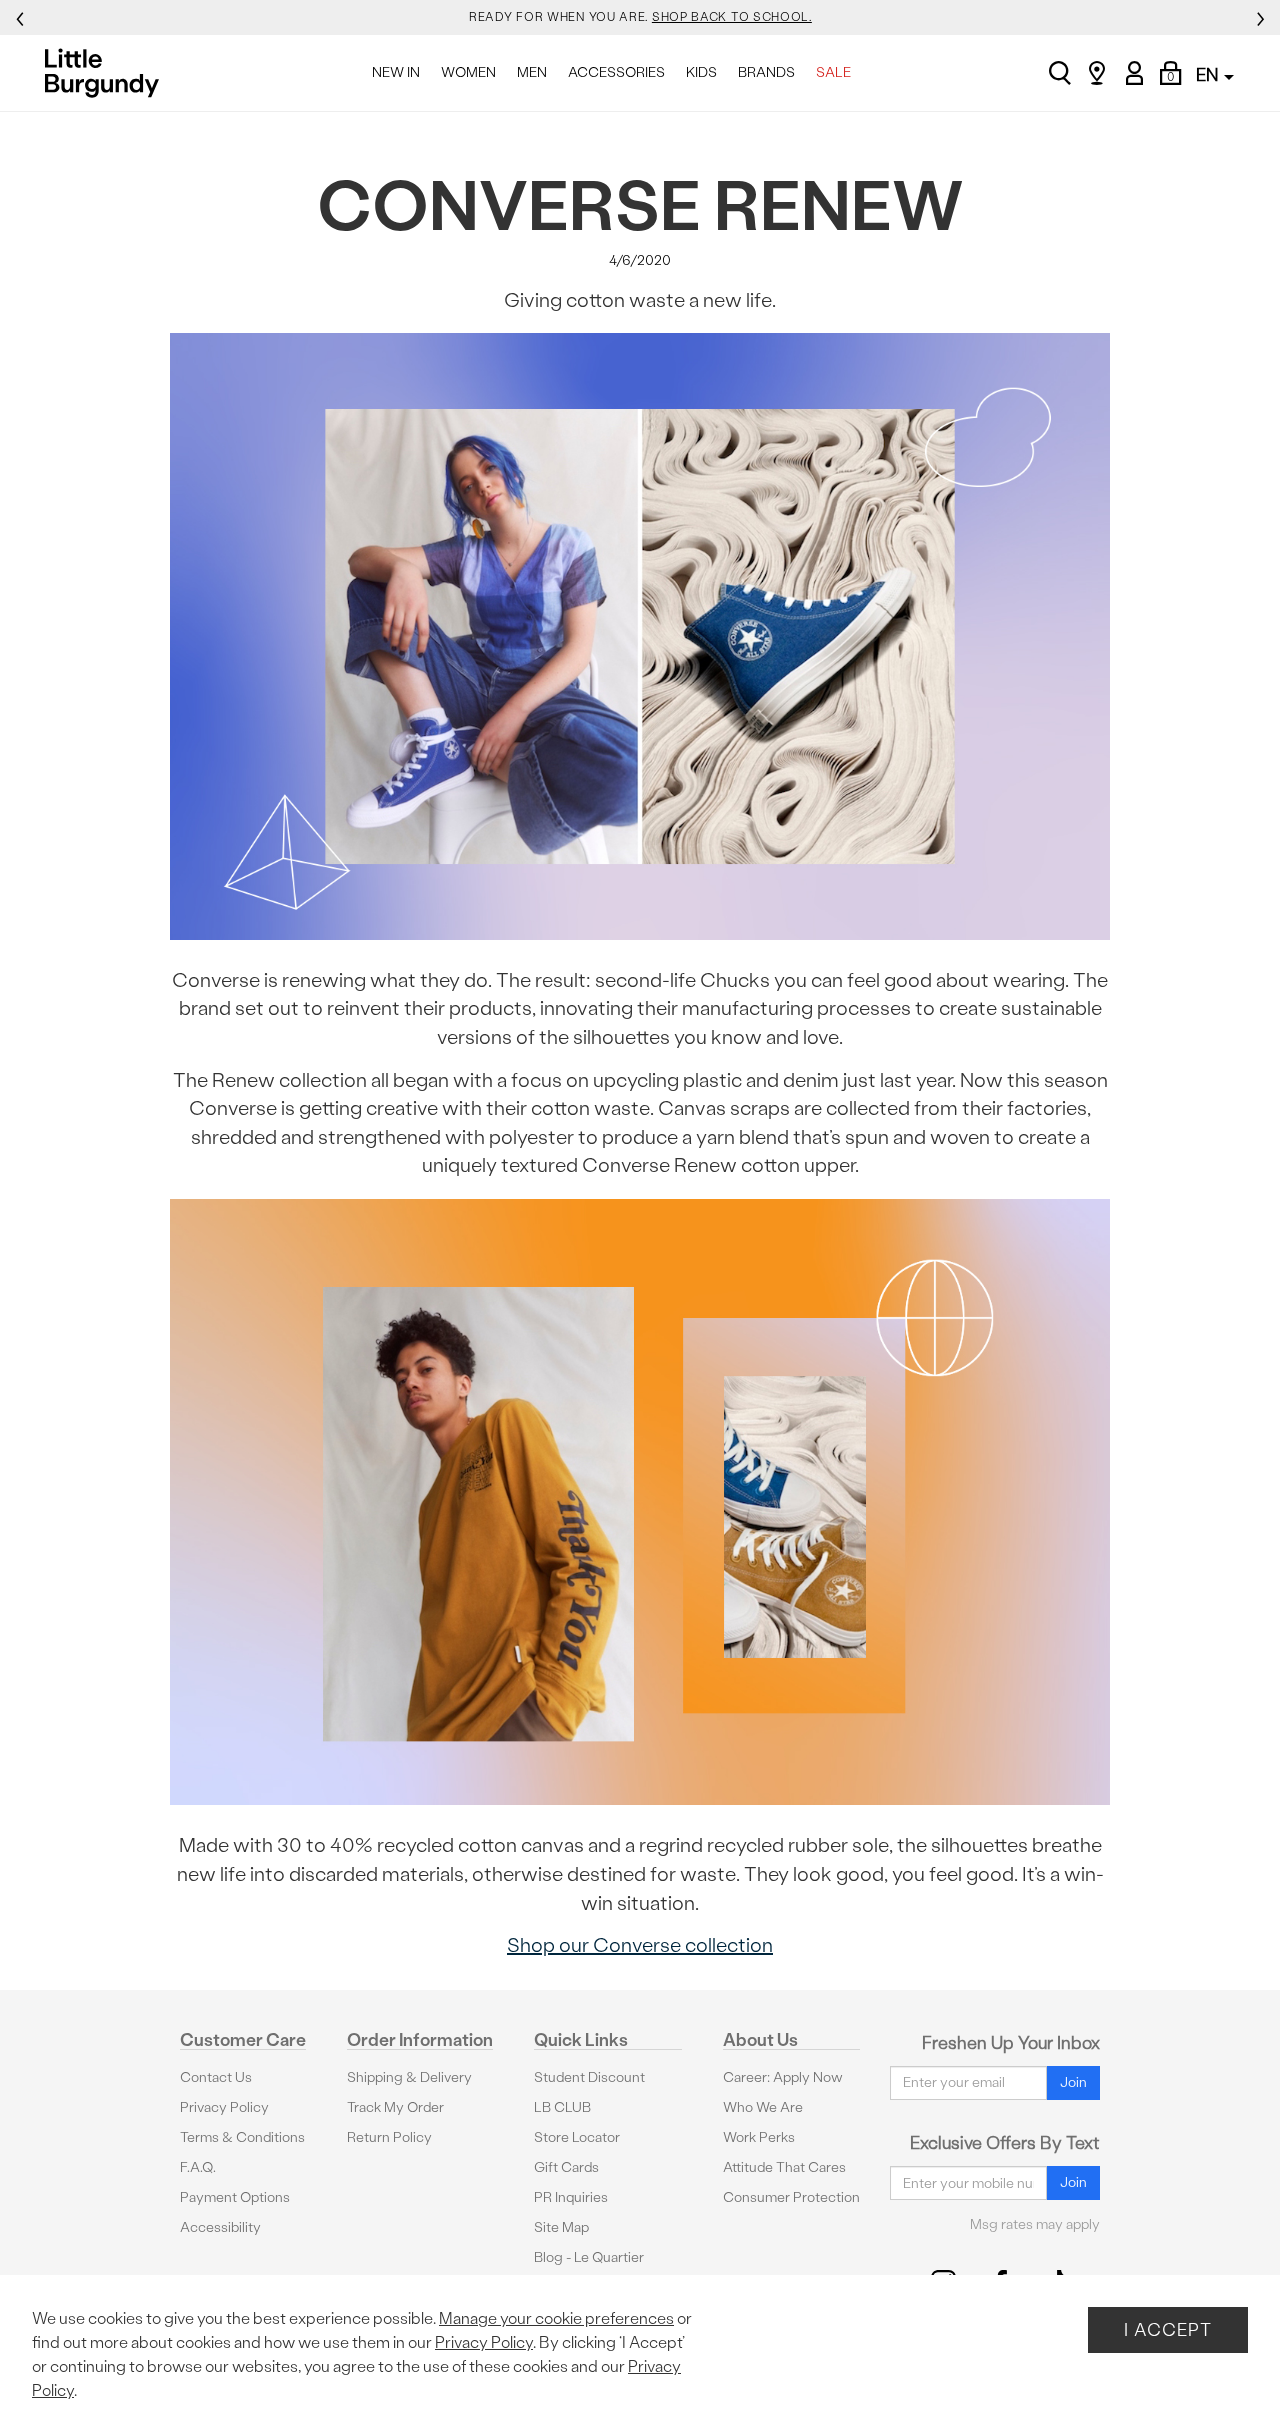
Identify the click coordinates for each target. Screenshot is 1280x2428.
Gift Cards (566, 2167)
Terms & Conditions (242, 2137)
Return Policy (389, 2137)
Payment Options (235, 2197)
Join (1073, 2082)
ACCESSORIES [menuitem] (616, 72)
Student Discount (589, 2077)
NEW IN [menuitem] (396, 72)
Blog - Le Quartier (589, 2257)
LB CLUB (562, 2107)
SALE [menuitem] (833, 72)
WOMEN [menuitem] (468, 72)
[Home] (107, 73)
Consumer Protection (791, 2197)
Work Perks (759, 2137)
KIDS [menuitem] (701, 72)
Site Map (561, 2227)
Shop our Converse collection (640, 1945)
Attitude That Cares (784, 2167)
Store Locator (577, 2137)
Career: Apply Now (783, 2077)
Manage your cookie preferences (556, 2318)
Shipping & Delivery (409, 2077)
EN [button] (1209, 74)
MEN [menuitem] (532, 72)
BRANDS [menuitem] (766, 72)
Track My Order (395, 2107)
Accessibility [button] (220, 2227)
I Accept (1168, 2329)
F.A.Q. (198, 2167)
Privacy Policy (224, 2107)
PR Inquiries (571, 2197)
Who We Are (763, 2107)
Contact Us (216, 2077)
